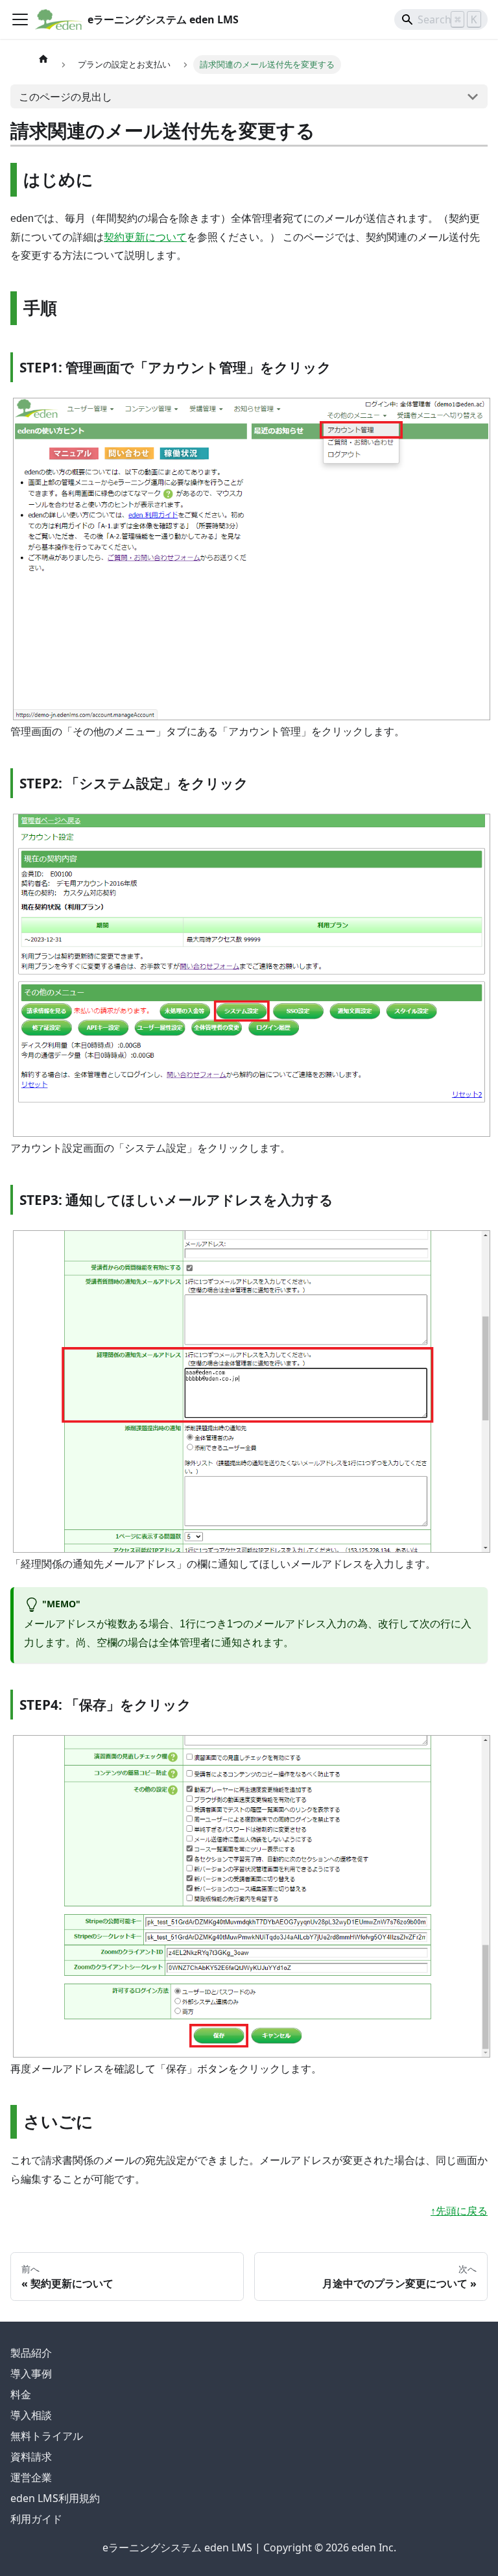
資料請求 (31, 2457)
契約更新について (145, 237)
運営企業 (31, 2477)
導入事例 (31, 2374)
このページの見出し (65, 97)
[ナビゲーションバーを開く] (20, 19)
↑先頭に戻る (459, 2211)
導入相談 (31, 2415)
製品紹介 (31, 2353)
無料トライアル (47, 2436)
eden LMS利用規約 (55, 2498)
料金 (21, 2394)
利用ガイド (36, 2519)
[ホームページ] (43, 58)
